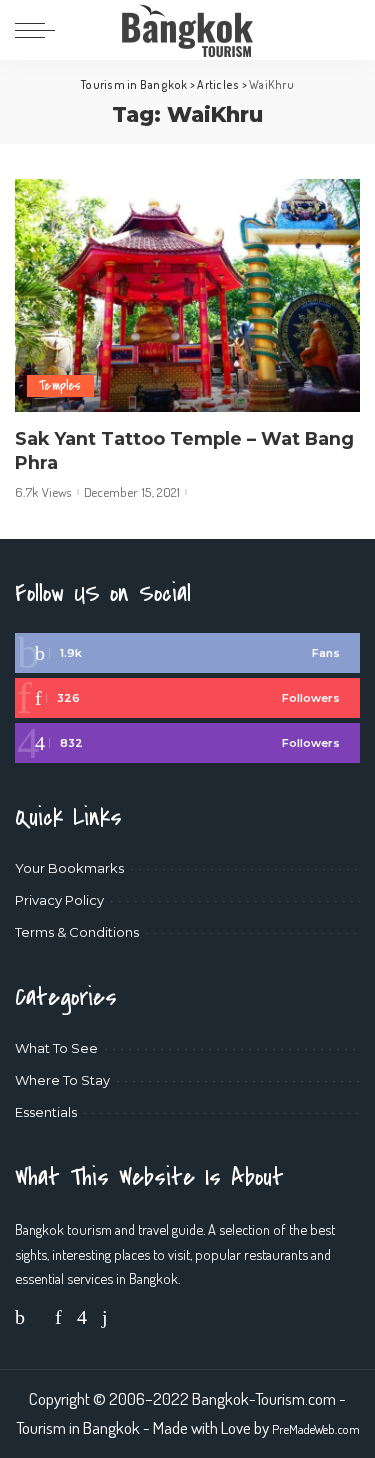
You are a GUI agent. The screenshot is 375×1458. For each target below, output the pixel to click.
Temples (60, 385)
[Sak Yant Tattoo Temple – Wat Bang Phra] (187, 295)
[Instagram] (187, 743)
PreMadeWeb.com (316, 1429)
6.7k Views (43, 492)
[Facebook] (187, 653)
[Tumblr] (105, 1316)
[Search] (347, 30)
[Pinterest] (187, 698)
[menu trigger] (40, 30)
